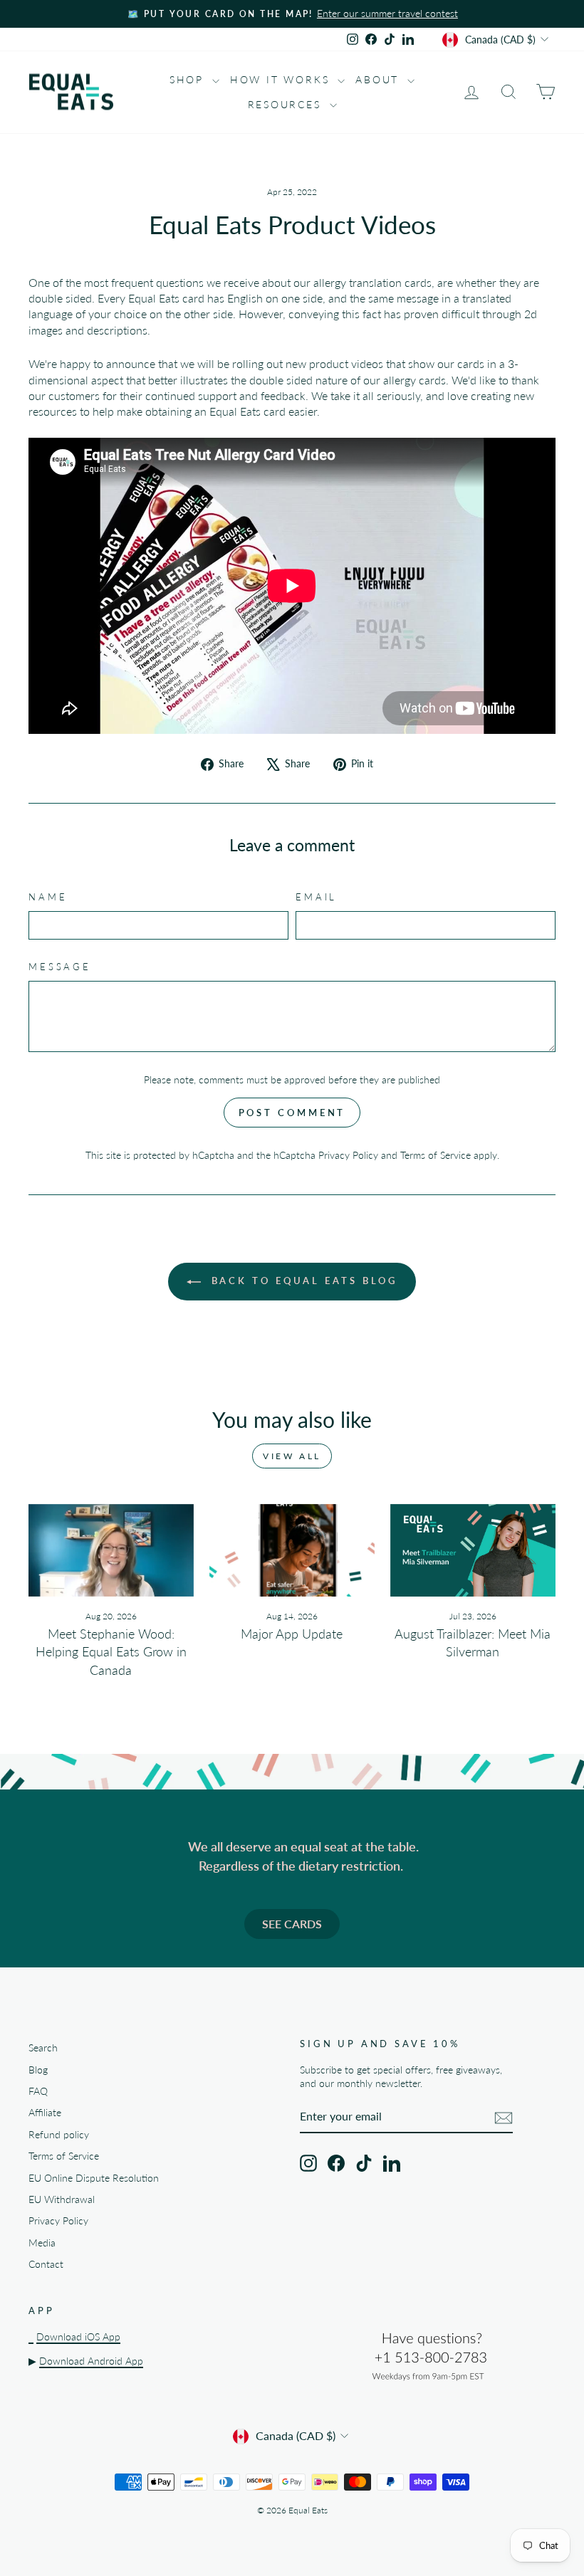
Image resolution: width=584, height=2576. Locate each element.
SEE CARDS (292, 1924)
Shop (189, 79)
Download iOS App (78, 2337)
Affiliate (45, 2113)
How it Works (282, 79)
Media (42, 2243)
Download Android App (91, 2361)
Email (316, 897)
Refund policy (59, 2135)
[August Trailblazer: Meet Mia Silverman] (473, 1550)
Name (48, 897)
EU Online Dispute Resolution (94, 2178)
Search (43, 2048)
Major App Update (292, 1634)
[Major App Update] (292, 1550)
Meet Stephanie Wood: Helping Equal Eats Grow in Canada (111, 1651)
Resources (287, 104)
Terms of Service (436, 1155)
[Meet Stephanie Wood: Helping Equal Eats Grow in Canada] (111, 1550)
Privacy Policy (348, 1155)
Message (60, 967)
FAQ (38, 2091)
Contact (46, 2264)
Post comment (292, 1113)
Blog (38, 2070)
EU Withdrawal (62, 2199)
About (380, 79)
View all (292, 1456)
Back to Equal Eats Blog (302, 1281)
